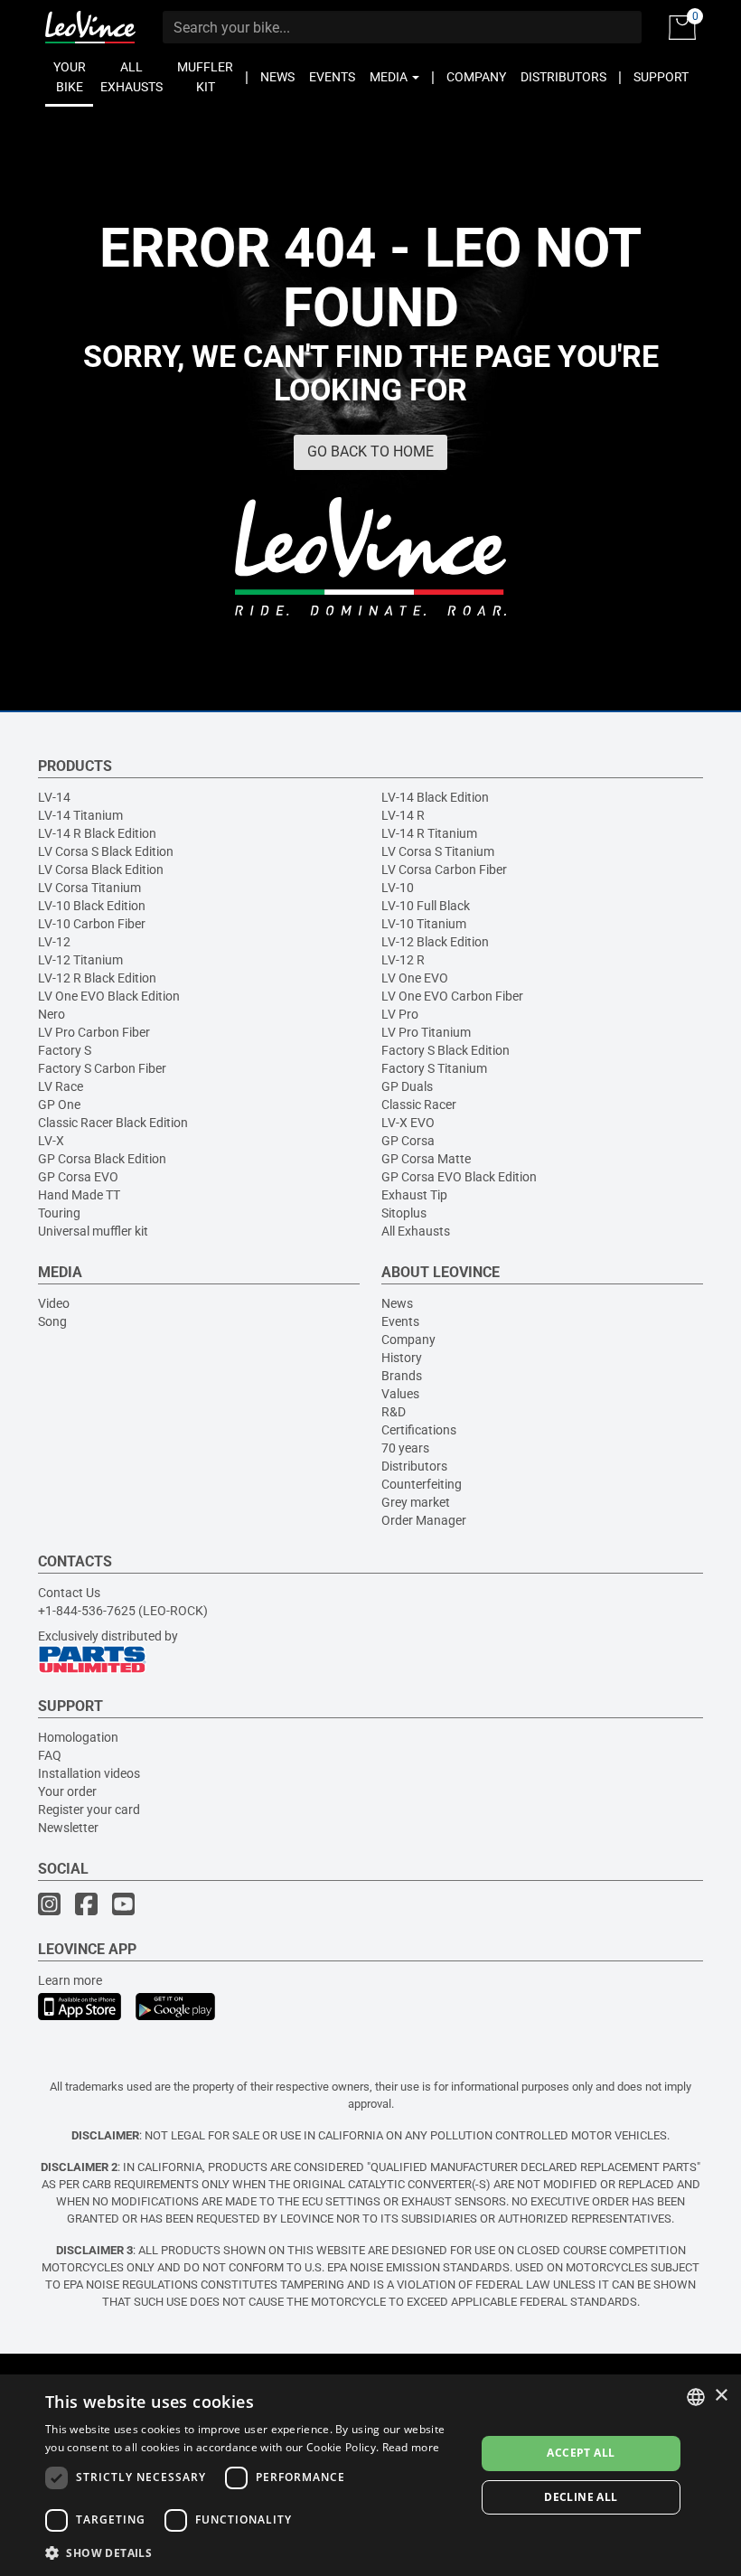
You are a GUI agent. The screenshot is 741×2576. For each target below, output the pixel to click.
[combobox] (696, 2397)
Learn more (70, 1980)
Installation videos (89, 1773)
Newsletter (68, 1828)
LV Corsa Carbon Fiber (444, 870)
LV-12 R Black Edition (97, 978)
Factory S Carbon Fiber (102, 1068)
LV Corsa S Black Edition (106, 851)
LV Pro (400, 1014)
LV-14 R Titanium (429, 833)
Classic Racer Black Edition (113, 1123)
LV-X (51, 1141)
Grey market (416, 1502)
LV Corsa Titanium (89, 888)
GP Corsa (408, 1141)
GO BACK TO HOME (370, 451)
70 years (405, 1448)
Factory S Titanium (434, 1068)
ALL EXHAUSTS (131, 77)
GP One (59, 1105)
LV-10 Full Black (426, 906)
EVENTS (332, 77)
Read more (411, 2447)
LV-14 (54, 797)
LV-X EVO (408, 1123)
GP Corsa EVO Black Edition (459, 1177)
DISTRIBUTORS (563, 77)
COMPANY (476, 77)
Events (400, 1321)
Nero (52, 1014)
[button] (254, 2552)
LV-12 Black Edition (435, 942)
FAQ (50, 1755)
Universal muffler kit (93, 1231)
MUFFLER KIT (205, 77)
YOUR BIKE (70, 77)
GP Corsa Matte (426, 1159)
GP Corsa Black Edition (102, 1159)
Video (54, 1303)
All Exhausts (416, 1231)
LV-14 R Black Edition (97, 833)
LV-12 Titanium (80, 960)
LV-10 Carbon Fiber (92, 924)
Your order (67, 1791)
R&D (394, 1412)
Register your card (89, 1810)
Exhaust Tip (414, 1195)
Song (52, 1321)
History (402, 1358)
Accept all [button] (581, 2453)
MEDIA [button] (390, 77)
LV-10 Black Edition (92, 906)
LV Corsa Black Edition (101, 870)
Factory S (65, 1050)
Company (408, 1340)
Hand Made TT (79, 1195)
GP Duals (407, 1086)
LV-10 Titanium (424, 924)
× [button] (721, 2396)
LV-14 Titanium (80, 815)
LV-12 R (403, 960)
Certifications (419, 1430)
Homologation (78, 1737)
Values (400, 1394)
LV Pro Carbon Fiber (94, 1032)
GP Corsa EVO (78, 1177)
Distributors (414, 1466)
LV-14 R (403, 815)
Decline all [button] (581, 2497)
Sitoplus (404, 1213)
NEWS (277, 77)
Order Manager (424, 1520)
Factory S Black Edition (446, 1050)
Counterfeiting (422, 1484)
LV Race (61, 1086)
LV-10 (398, 888)
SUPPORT (661, 77)
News (397, 1303)
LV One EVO (415, 978)
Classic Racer (419, 1105)
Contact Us (69, 1593)
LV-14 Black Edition (435, 797)
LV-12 (54, 942)
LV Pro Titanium (426, 1032)
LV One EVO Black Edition (109, 996)
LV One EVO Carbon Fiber (452, 996)
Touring (59, 1213)
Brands (402, 1376)
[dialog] (370, 2475)
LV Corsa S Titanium (438, 851)
